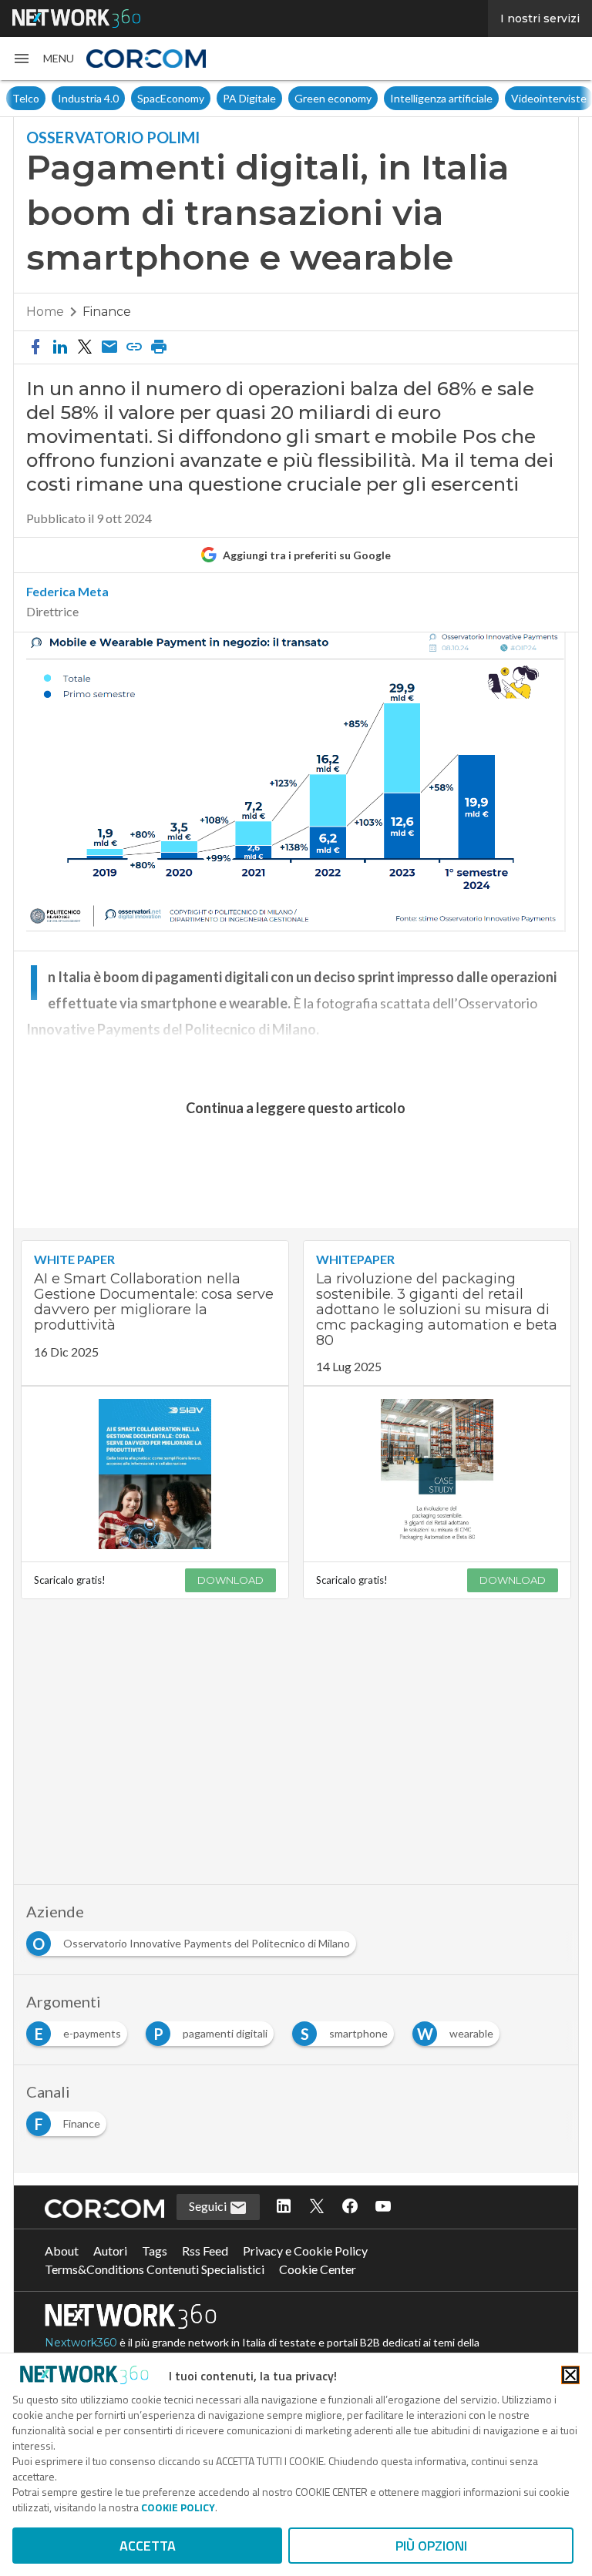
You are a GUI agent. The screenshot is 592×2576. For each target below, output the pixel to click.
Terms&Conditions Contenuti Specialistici (155, 2269)
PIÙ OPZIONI (431, 2546)
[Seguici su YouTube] (383, 2207)
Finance (107, 312)
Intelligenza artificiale (396, 98)
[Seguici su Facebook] (350, 2207)
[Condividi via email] (109, 347)
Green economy (288, 98)
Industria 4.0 (43, 98)
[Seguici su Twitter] (317, 2207)
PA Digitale (204, 98)
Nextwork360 (81, 2343)
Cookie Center (318, 2269)
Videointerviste (503, 98)
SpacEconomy (125, 98)
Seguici (209, 2206)
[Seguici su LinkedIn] (284, 2207)
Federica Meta (67, 592)
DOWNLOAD (230, 1580)
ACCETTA (148, 2546)
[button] (43, 59)
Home (45, 312)
